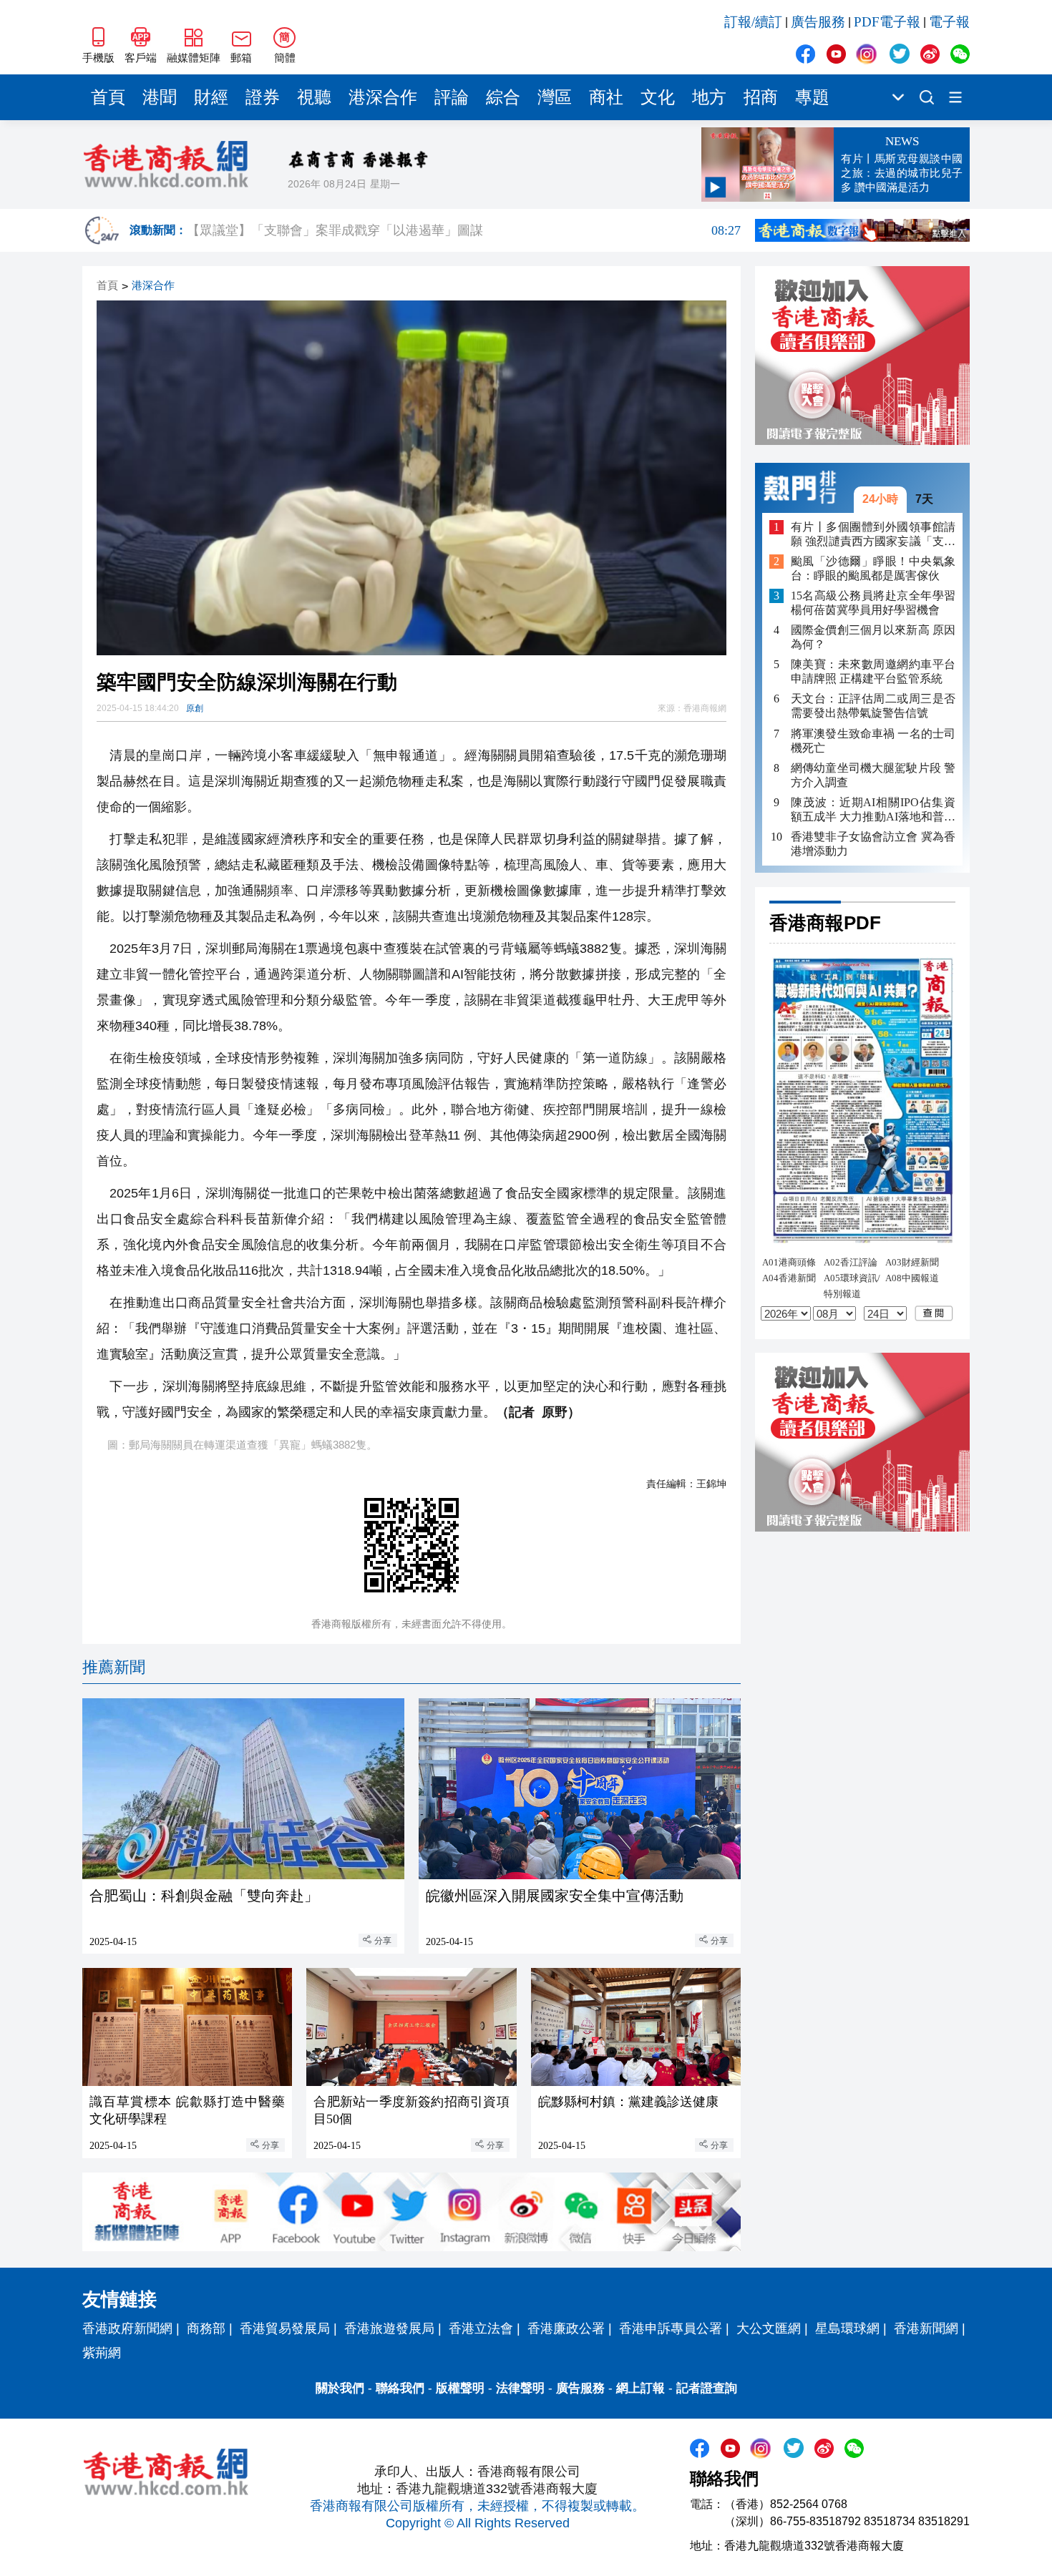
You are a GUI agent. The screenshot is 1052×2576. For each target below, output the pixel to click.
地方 (709, 97)
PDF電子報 (887, 22)
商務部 (206, 2328)
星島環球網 (847, 2328)
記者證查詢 (707, 2388)
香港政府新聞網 (127, 2328)
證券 (263, 97)
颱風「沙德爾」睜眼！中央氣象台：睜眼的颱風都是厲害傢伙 (873, 568)
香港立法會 (481, 2328)
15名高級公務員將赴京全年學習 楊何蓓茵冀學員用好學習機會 (873, 603)
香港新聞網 (926, 2328)
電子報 (949, 22)
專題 (812, 97)
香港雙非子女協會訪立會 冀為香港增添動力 (873, 843)
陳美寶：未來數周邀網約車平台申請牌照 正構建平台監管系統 (873, 671)
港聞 (160, 97)
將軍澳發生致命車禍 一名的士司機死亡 (873, 740)
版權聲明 (460, 2388)
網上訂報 (641, 2388)
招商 (761, 97)
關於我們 (340, 2388)
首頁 (108, 97)
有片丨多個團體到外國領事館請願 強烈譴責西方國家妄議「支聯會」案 (873, 534)
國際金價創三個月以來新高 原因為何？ (873, 637)
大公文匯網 (769, 2328)
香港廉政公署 (566, 2328)
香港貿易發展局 (285, 2328)
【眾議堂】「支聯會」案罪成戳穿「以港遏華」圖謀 (464, 240)
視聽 (314, 97)
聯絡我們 (400, 2388)
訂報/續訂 (753, 22)
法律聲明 (520, 2388)
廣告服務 (818, 22)
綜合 (503, 97)
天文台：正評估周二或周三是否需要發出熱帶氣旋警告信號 (873, 706)
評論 (452, 97)
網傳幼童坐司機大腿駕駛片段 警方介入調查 (873, 774)
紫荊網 (102, 2353)
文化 (658, 97)
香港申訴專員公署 (671, 2328)
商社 (606, 97)
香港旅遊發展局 (389, 2328)
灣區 (555, 97)
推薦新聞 (114, 1667)
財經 (211, 97)
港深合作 (383, 97)
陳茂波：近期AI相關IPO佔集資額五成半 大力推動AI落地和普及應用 (873, 809)
